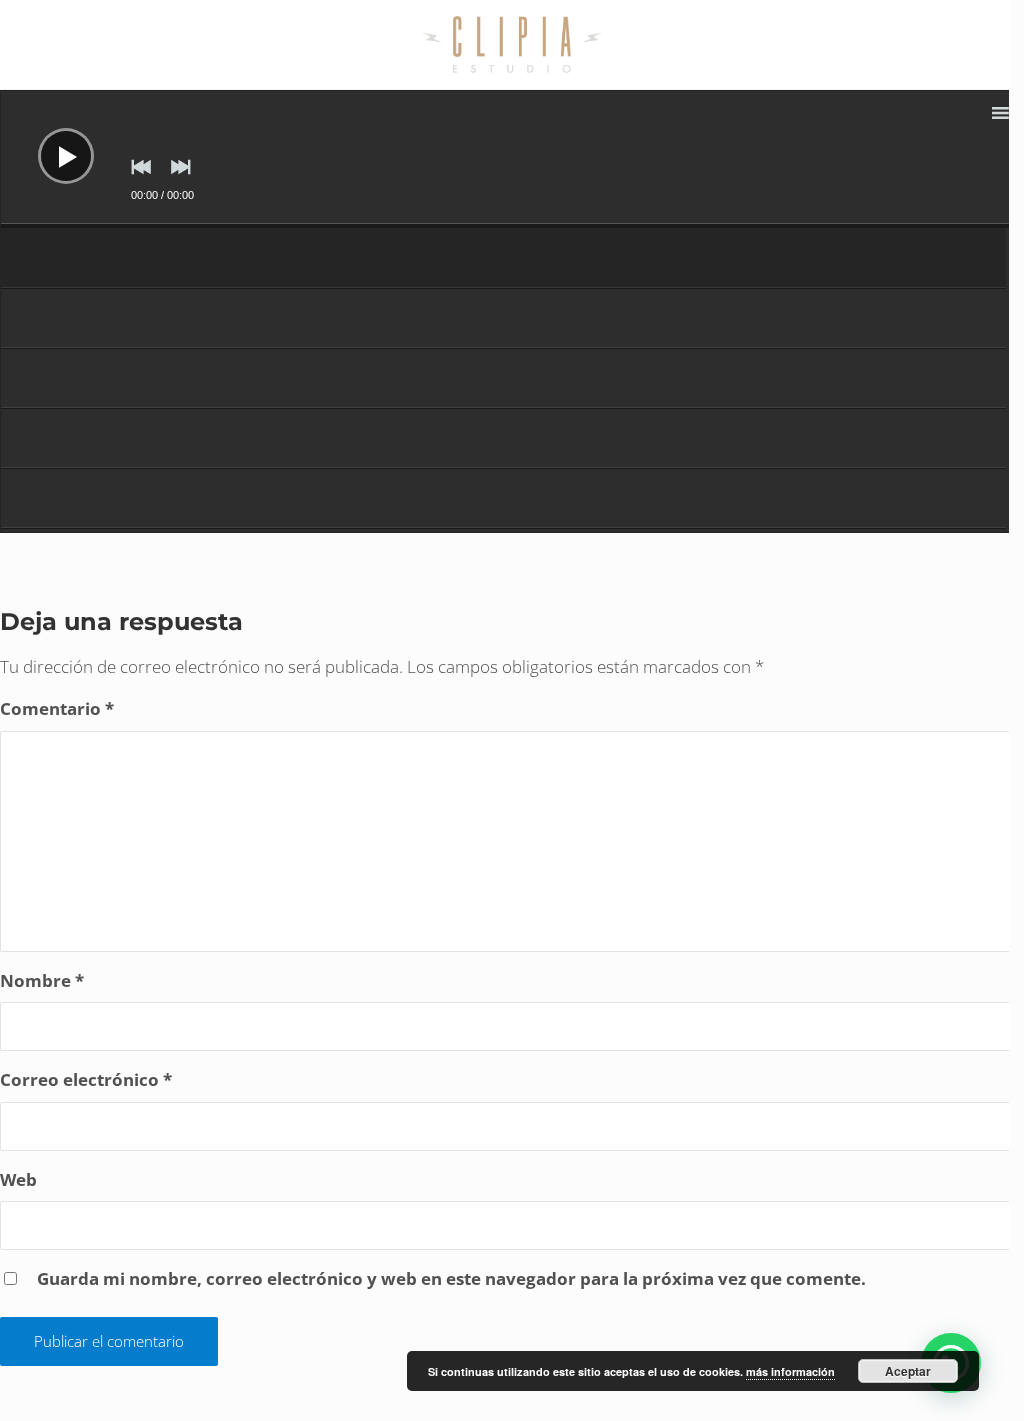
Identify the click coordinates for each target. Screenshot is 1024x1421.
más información (790, 1371)
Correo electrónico (86, 1079)
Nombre (42, 980)
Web (18, 1179)
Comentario (57, 708)
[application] (512, 159)
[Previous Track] (136, 181)
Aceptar (908, 1371)
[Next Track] (176, 181)
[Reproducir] (51, 141)
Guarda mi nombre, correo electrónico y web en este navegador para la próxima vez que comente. (451, 1278)
